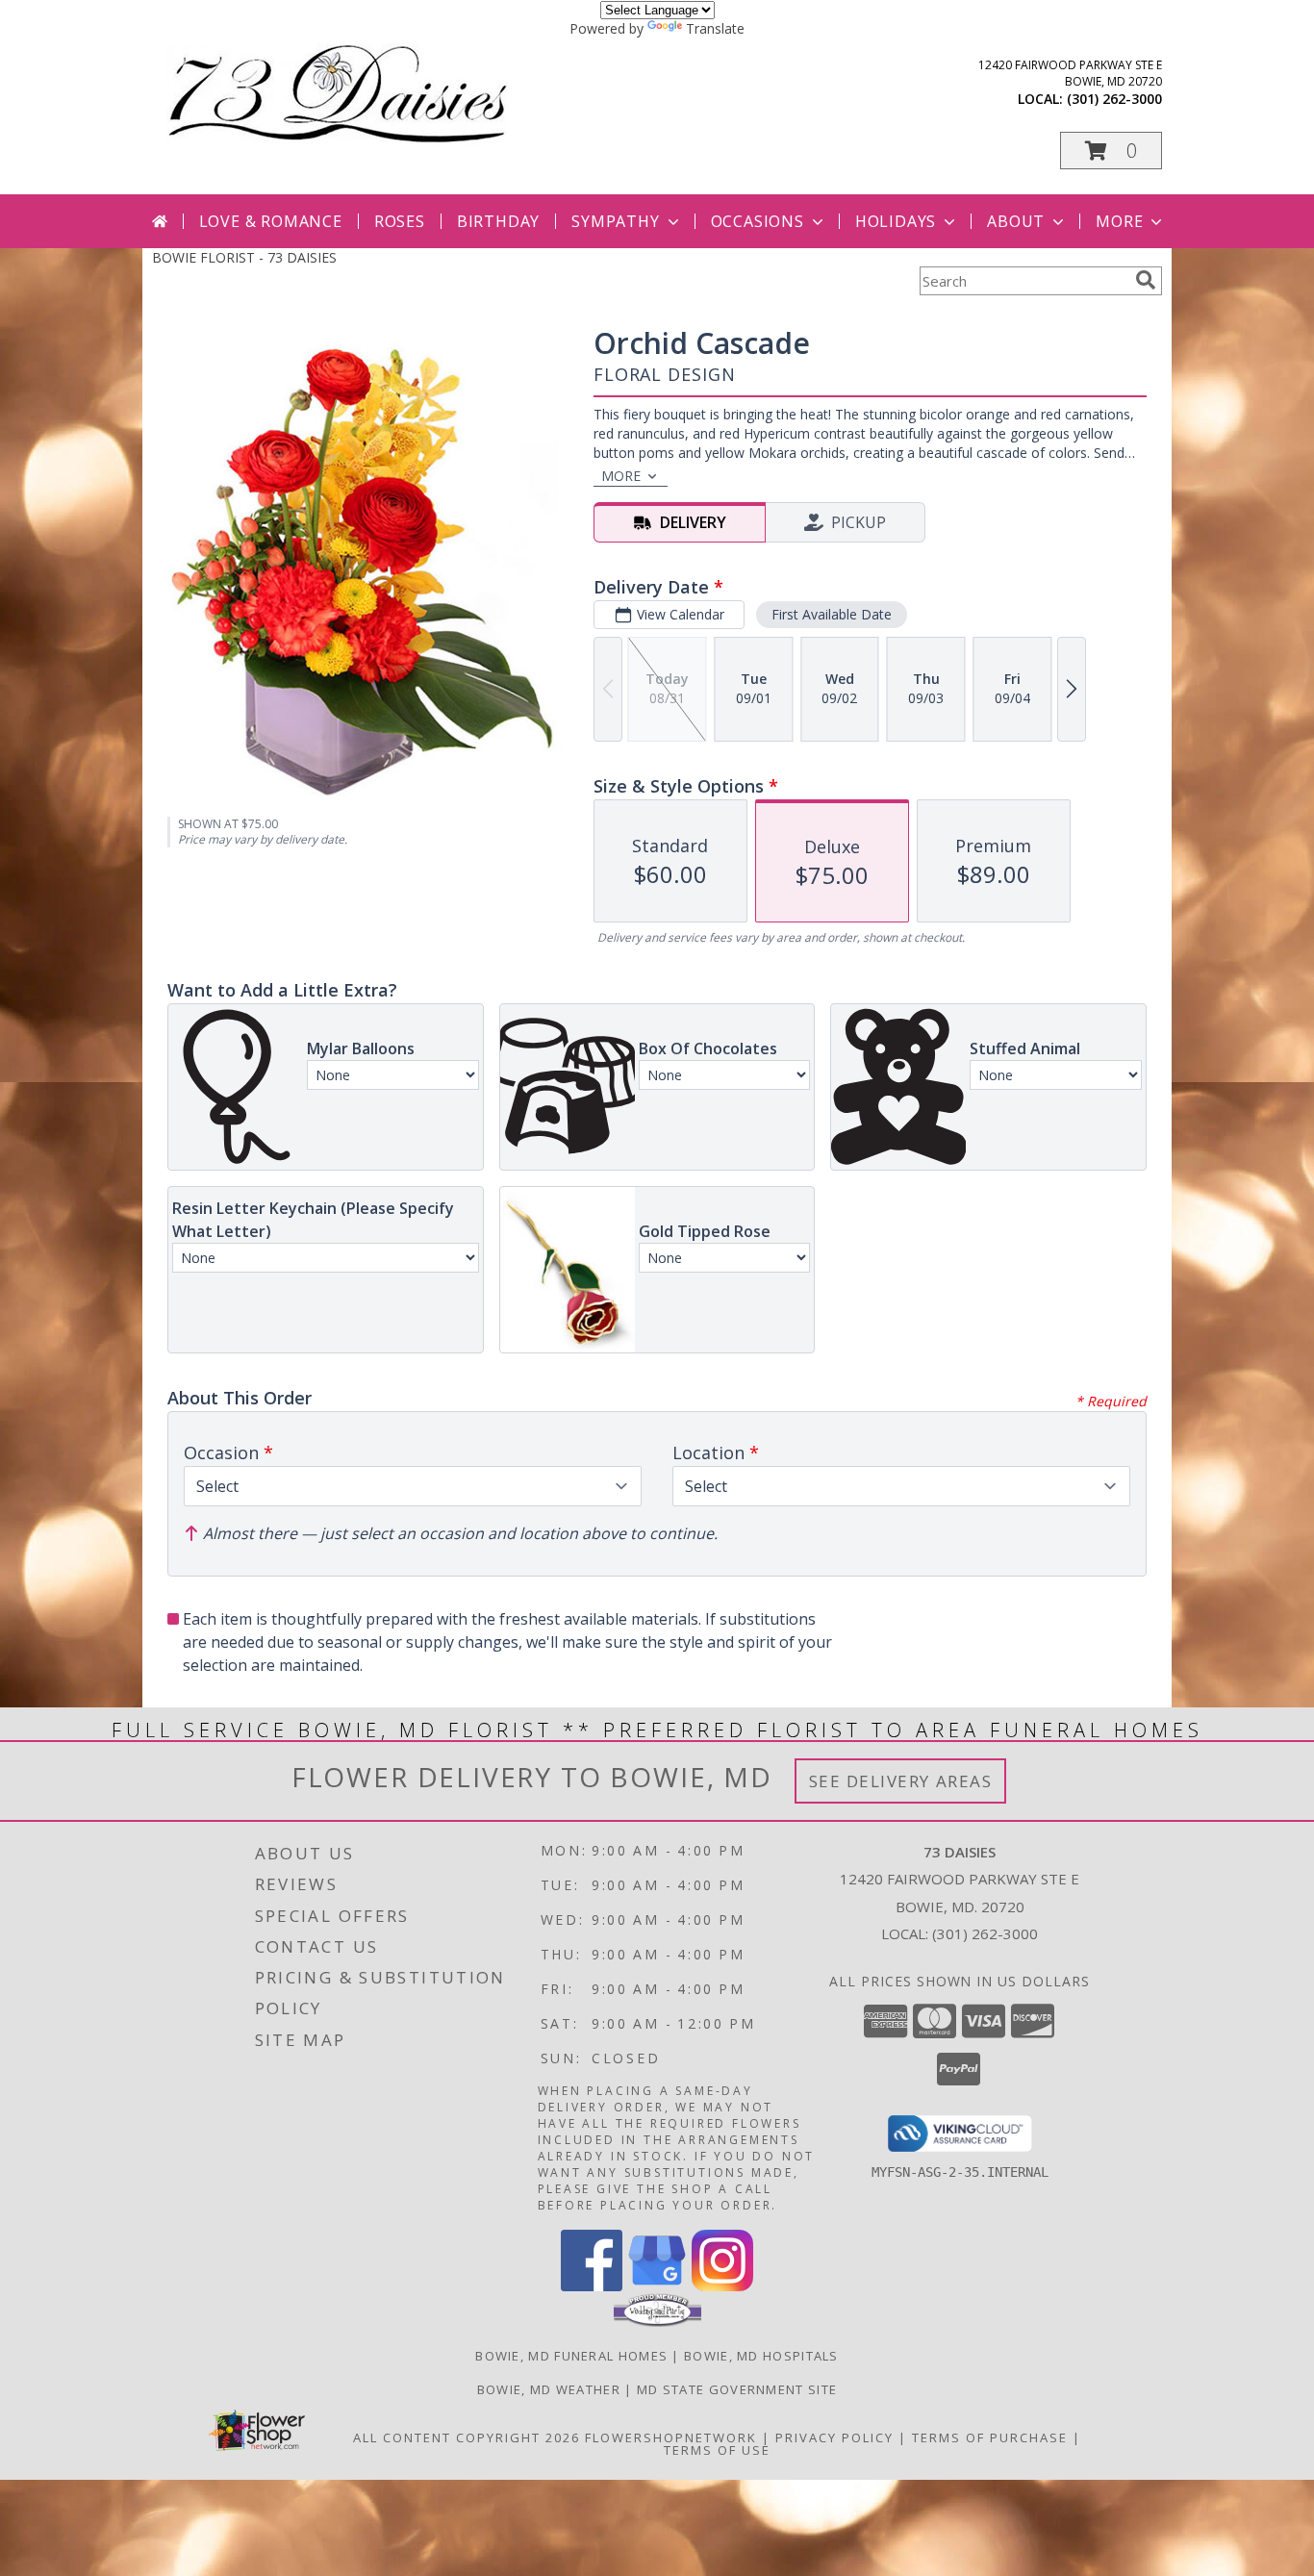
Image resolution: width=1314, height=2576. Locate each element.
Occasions (758, 221)
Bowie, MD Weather (549, 2389)
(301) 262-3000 (1114, 99)
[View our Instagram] (722, 2286)
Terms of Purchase (990, 2437)
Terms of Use (717, 2450)
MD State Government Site (737, 2389)
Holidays (896, 221)
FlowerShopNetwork (671, 2437)
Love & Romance (271, 221)
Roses (400, 221)
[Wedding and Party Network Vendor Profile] (657, 2322)
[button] (1111, 151)
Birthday (498, 221)
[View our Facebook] (592, 2286)
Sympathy (615, 221)
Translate (715, 28)
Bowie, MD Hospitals (761, 2356)
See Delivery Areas (901, 1781)
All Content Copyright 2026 (467, 2437)
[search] (1146, 280)
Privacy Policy (834, 2437)
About (1016, 221)
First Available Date (832, 614)
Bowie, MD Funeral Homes (571, 2356)
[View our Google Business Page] (657, 2286)
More (1119, 221)
